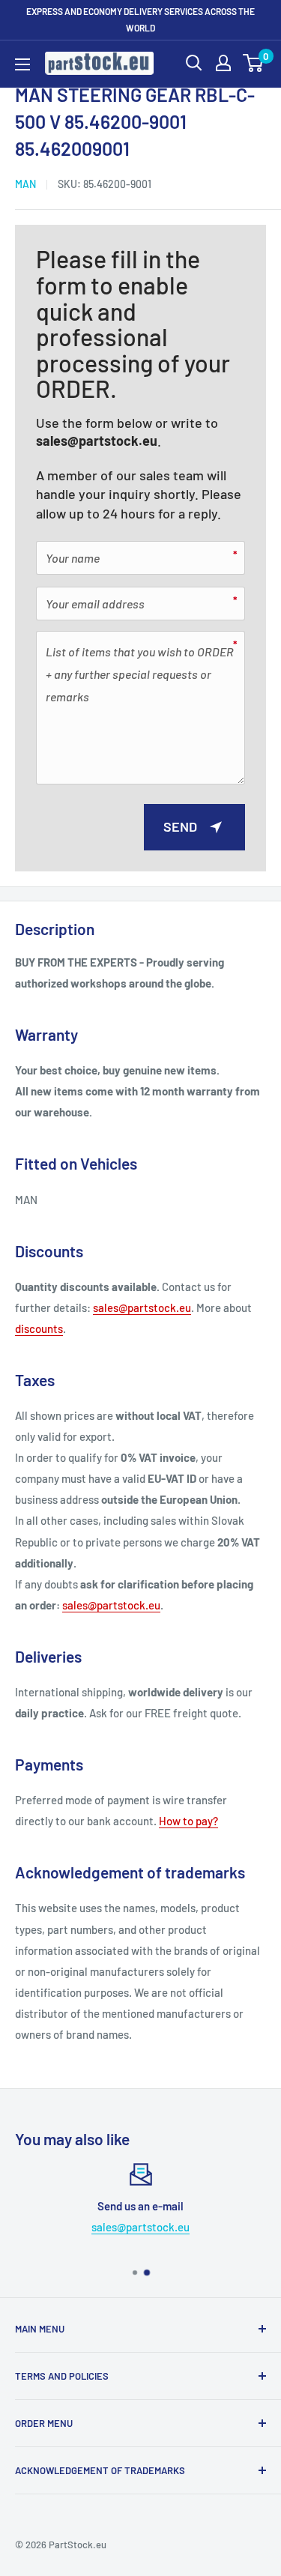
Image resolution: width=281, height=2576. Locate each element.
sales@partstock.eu (97, 441)
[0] (254, 63)
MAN (25, 184)
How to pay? (188, 1821)
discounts (39, 1328)
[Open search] (194, 63)
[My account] (223, 63)
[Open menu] (22, 64)
